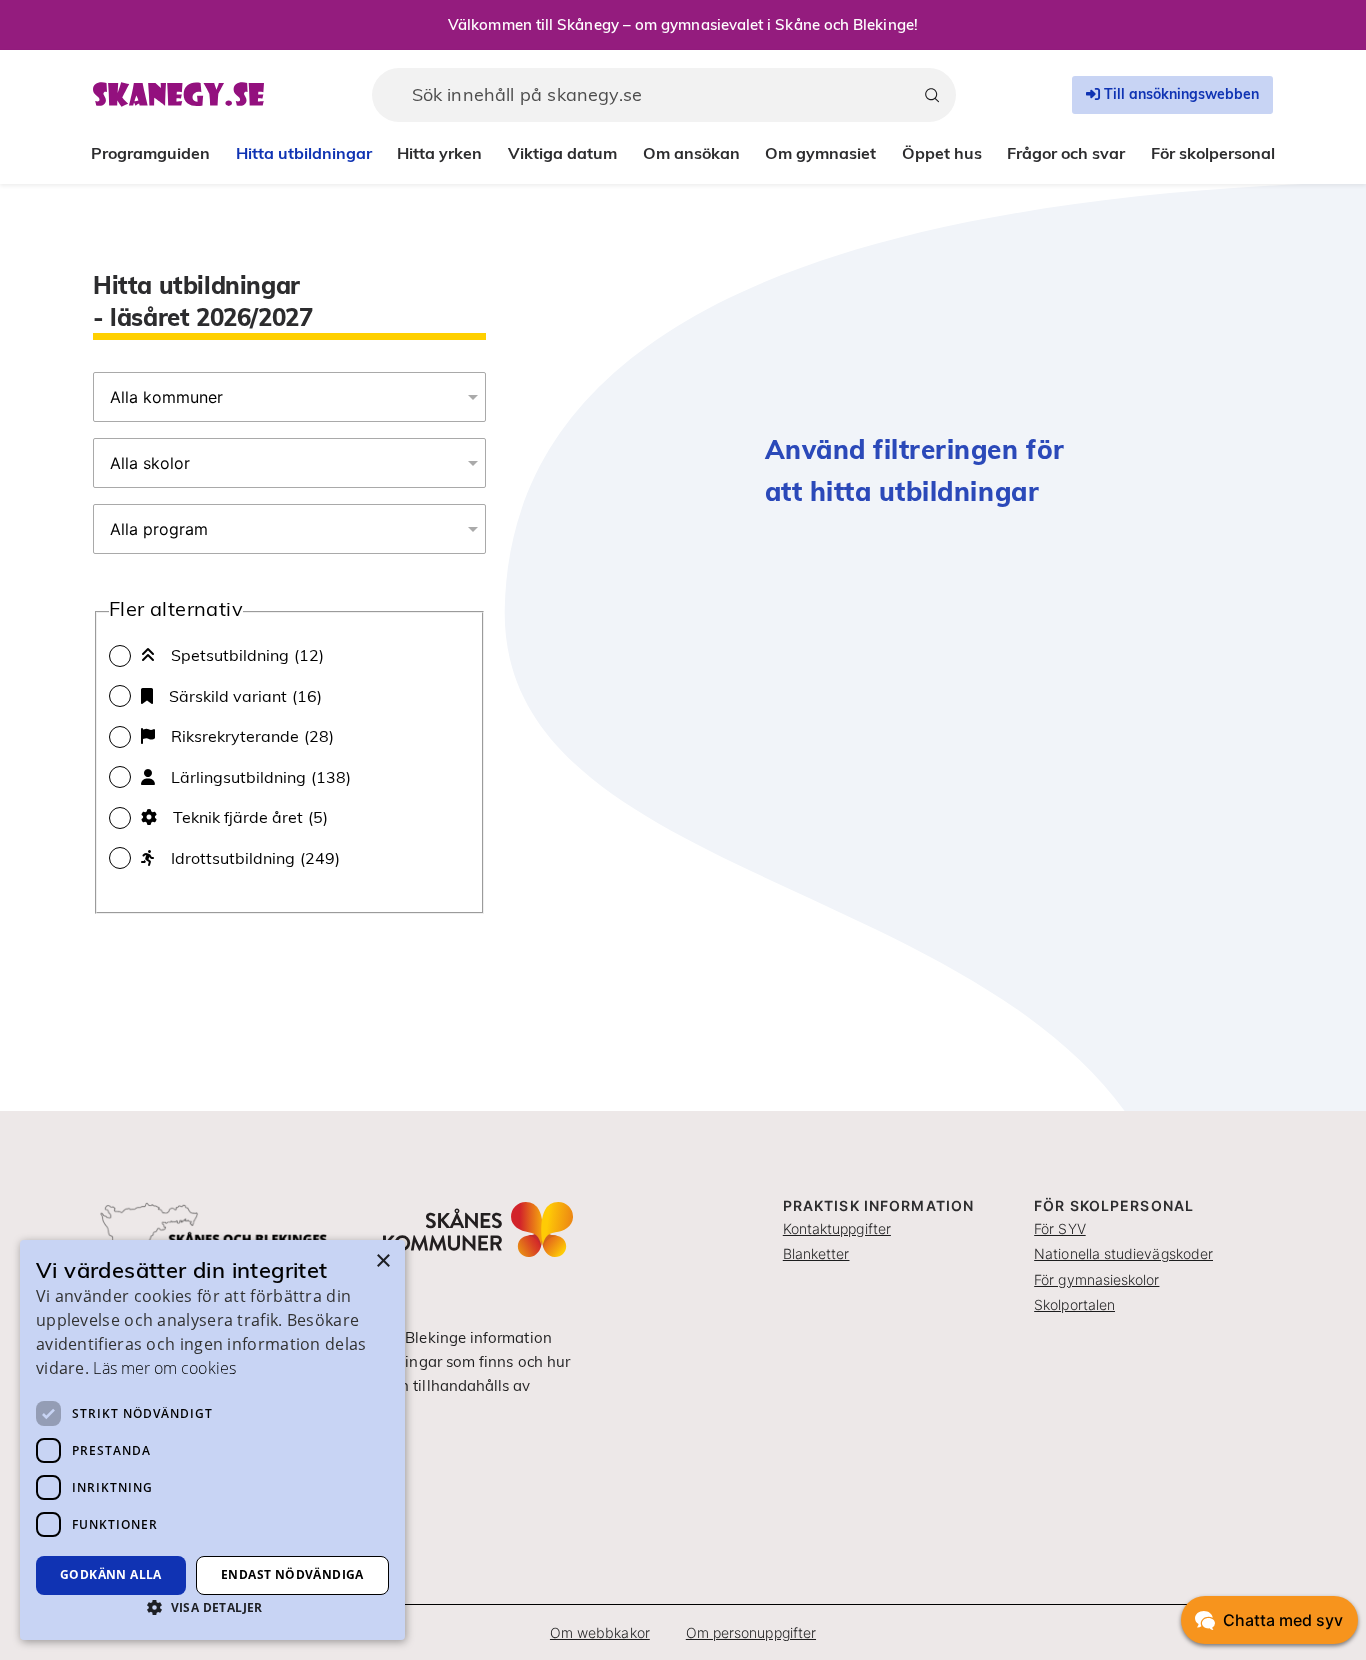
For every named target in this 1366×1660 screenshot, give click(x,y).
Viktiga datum (562, 153)
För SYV (1060, 1228)
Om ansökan (691, 153)
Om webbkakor (600, 1632)
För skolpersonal (1213, 153)
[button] (212, 1607)
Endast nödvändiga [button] (292, 1574)
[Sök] (932, 95)
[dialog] (212, 1440)
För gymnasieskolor (1096, 1279)
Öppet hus (942, 153)
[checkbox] (289, 655)
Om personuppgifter (751, 1632)
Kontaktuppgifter (837, 1228)
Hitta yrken (439, 153)
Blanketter (816, 1253)
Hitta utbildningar (304, 153)
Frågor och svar (1066, 153)
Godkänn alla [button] (111, 1574)
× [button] (382, 1261)
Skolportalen (1074, 1304)
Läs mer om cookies (164, 1368)
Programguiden (150, 153)
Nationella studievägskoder (1123, 1253)
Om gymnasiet (820, 153)
